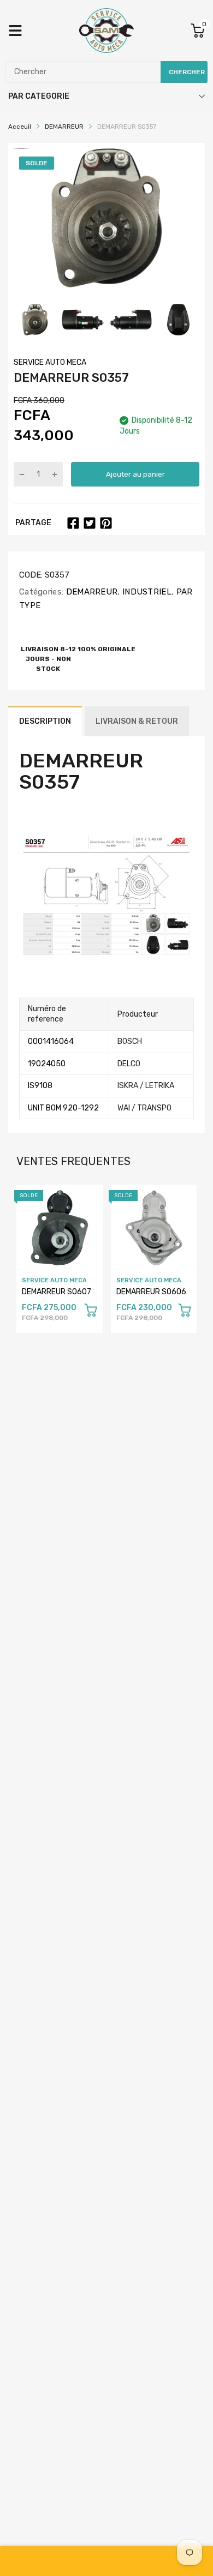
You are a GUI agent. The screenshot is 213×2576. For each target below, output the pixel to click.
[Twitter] (90, 523)
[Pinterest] (106, 523)
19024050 (47, 1064)
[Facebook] (73, 523)
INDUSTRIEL (146, 592)
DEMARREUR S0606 (151, 1292)
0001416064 (51, 1041)
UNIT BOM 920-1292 (63, 1108)
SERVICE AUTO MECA (50, 362)
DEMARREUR (90, 592)
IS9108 (40, 1086)
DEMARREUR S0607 (57, 1292)
